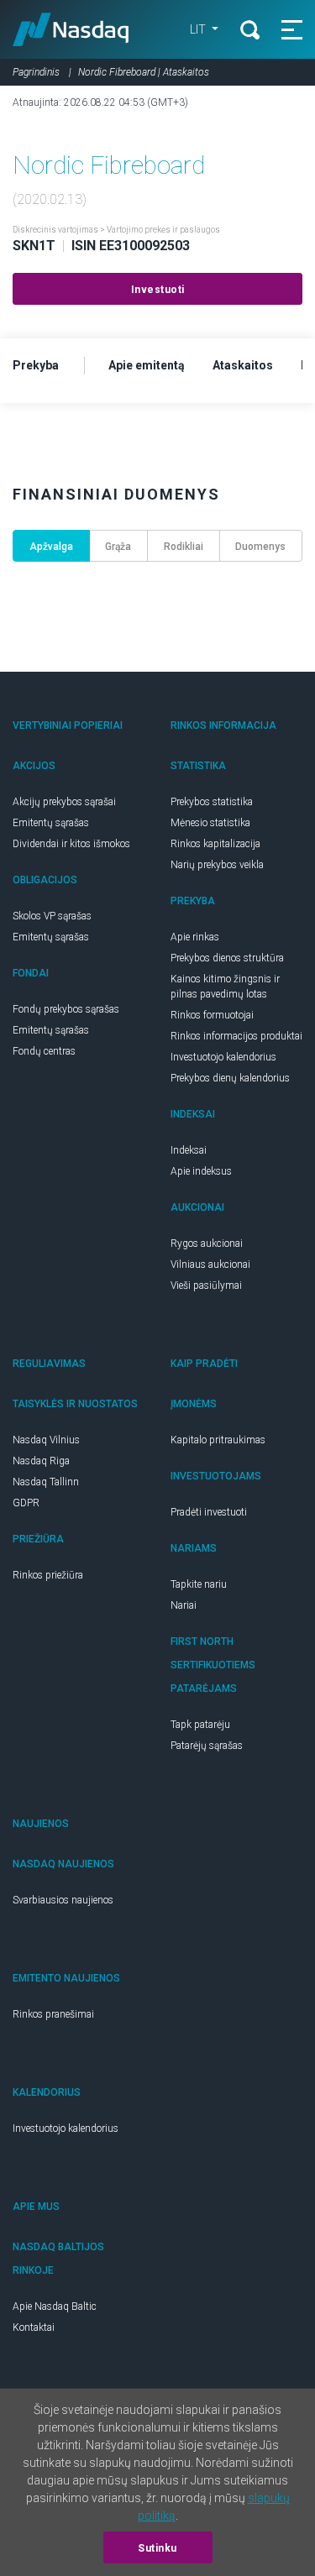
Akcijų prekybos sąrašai (64, 802)
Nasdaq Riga (41, 1461)
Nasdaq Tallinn (46, 1482)
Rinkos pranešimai (53, 2014)
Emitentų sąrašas (51, 823)
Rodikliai (184, 547)
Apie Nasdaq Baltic (55, 2306)
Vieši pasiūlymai (206, 1285)
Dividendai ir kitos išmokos (71, 844)
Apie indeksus (201, 1171)
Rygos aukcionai (207, 1243)
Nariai (184, 1605)
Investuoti (158, 290)
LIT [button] (199, 29)
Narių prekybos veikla (217, 865)
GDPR (26, 1503)
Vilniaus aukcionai (210, 1264)
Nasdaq (71, 29)
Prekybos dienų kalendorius (230, 1078)
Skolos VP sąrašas (52, 916)
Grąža (118, 547)
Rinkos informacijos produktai (236, 1036)
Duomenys (260, 547)
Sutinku (157, 2548)
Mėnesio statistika (210, 823)
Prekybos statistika (212, 802)
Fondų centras (44, 1051)
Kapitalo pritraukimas (218, 1440)
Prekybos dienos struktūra (227, 958)
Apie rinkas (195, 937)
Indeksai (189, 1150)
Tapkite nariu (199, 1584)
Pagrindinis (36, 72)
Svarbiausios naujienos (63, 1900)
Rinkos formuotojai (212, 1015)
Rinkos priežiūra (48, 1575)
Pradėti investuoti (209, 1512)
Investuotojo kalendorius (223, 1057)
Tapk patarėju (200, 1725)
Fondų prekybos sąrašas (66, 1009)
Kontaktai (34, 2327)
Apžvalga (51, 547)
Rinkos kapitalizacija (215, 844)
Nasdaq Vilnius (46, 1440)
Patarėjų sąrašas (207, 1746)
